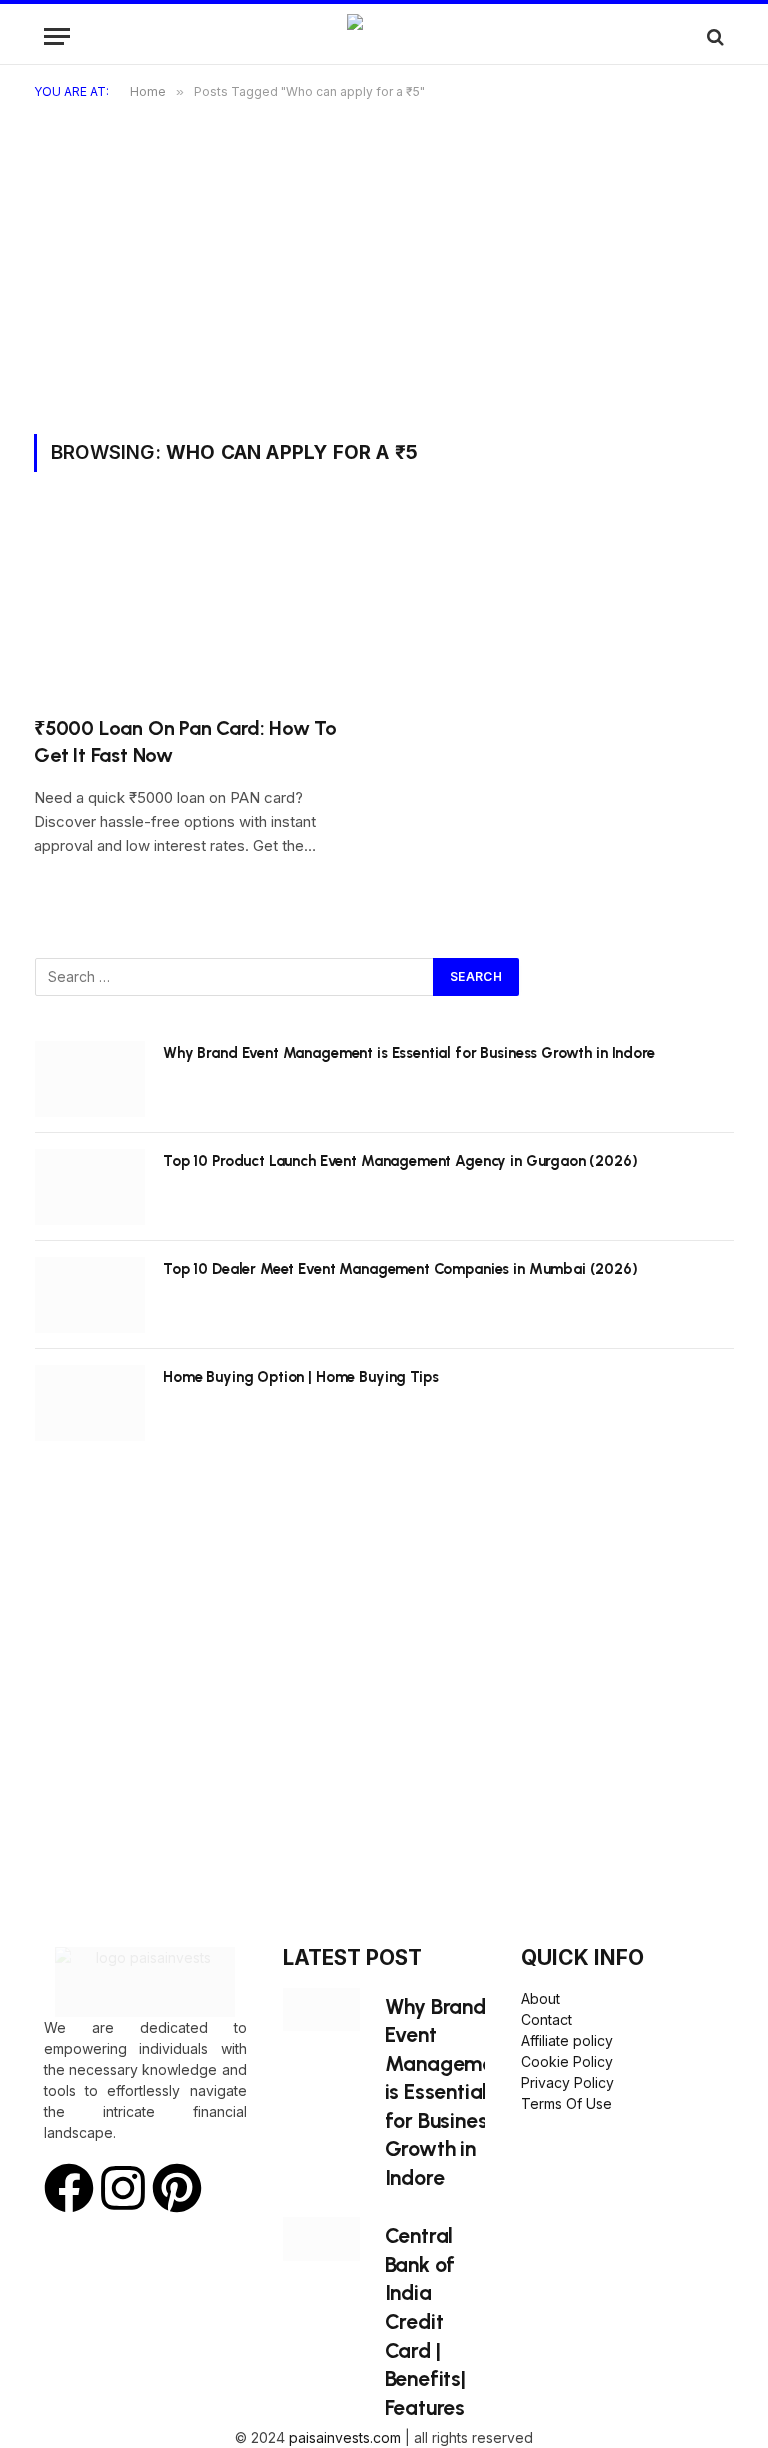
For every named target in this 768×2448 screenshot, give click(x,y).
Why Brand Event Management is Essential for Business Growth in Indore (409, 1053)
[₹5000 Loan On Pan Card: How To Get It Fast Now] (200, 605)
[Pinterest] (177, 2188)
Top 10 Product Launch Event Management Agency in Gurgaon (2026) (400, 1161)
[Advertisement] (384, 284)
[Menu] (57, 36)
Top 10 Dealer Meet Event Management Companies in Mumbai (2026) (400, 1269)
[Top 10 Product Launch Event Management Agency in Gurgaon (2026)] (90, 1187)
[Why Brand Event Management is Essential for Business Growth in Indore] (90, 1079)
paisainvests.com (345, 2437)
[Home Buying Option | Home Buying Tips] (90, 1403)
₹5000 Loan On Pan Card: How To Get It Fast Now (185, 741)
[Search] (713, 36)
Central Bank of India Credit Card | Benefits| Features (425, 2321)
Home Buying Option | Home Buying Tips (300, 1377)
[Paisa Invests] (384, 36)
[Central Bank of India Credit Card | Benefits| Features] (321, 2238)
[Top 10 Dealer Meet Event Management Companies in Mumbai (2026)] (90, 1295)
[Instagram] (123, 2188)
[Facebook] (69, 2188)
